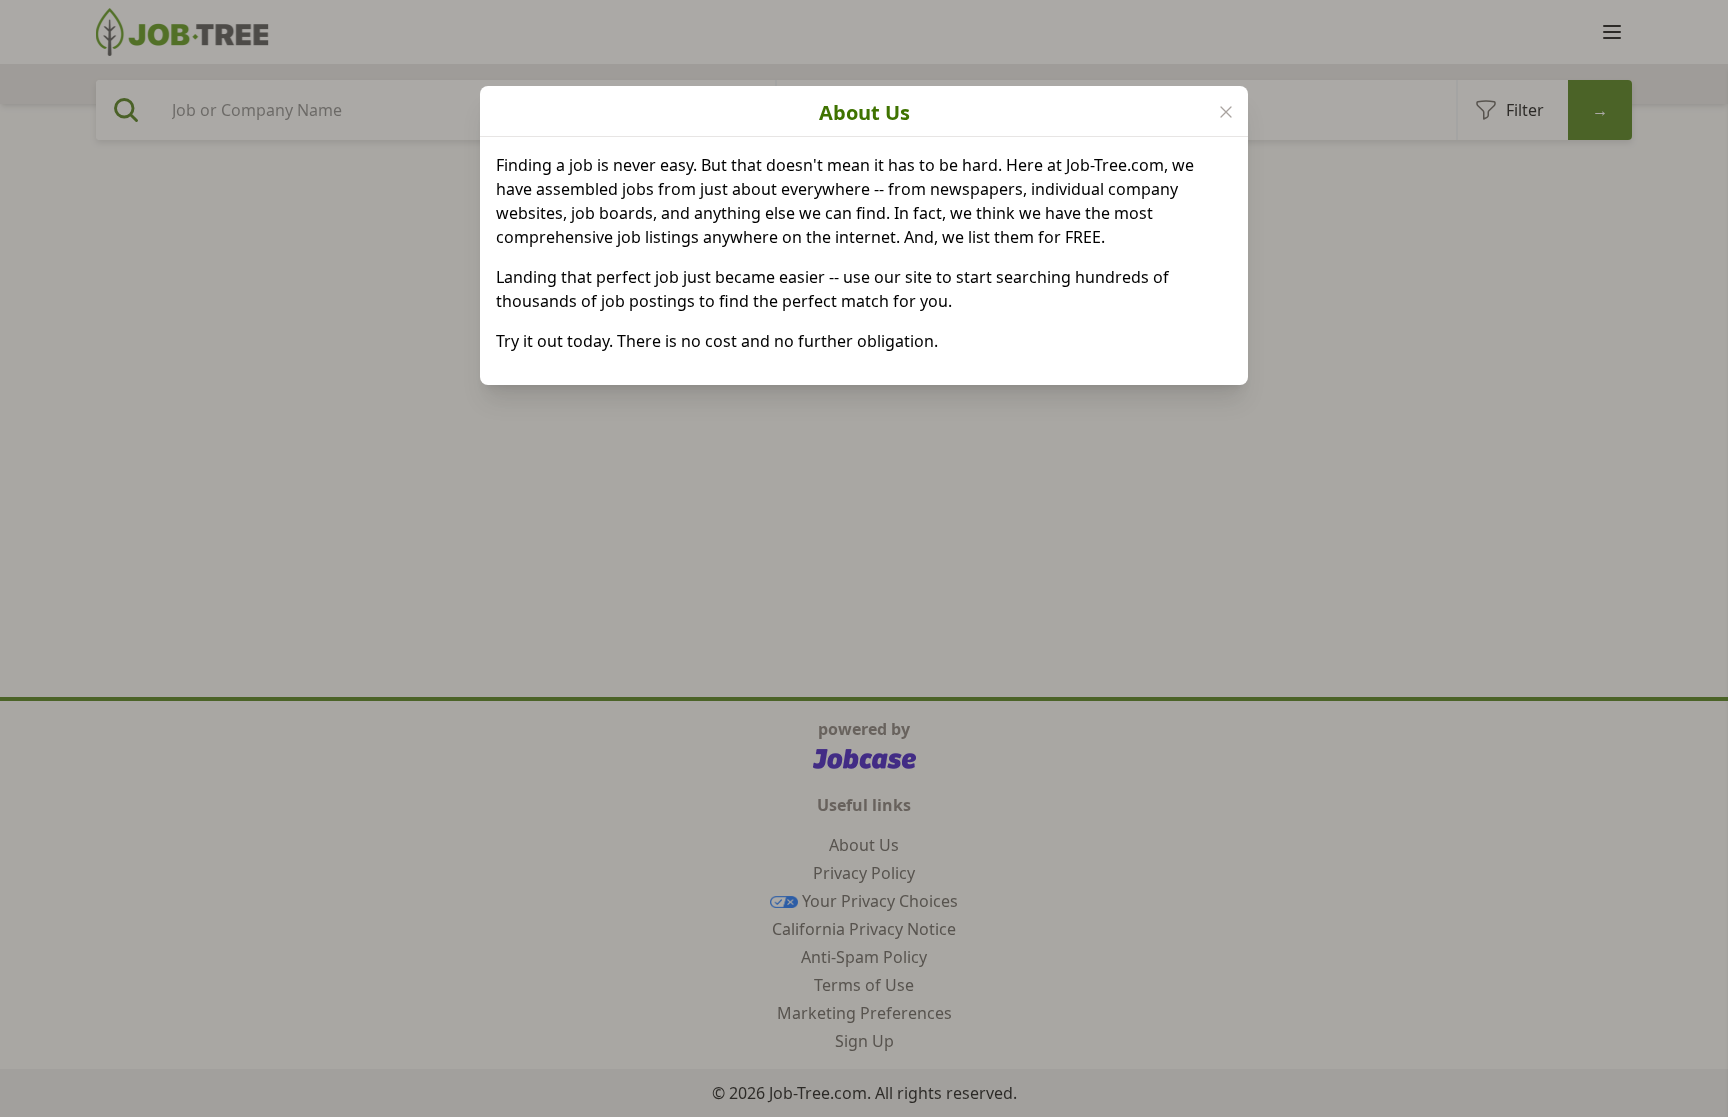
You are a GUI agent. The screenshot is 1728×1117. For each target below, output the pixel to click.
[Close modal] (1226, 112)
